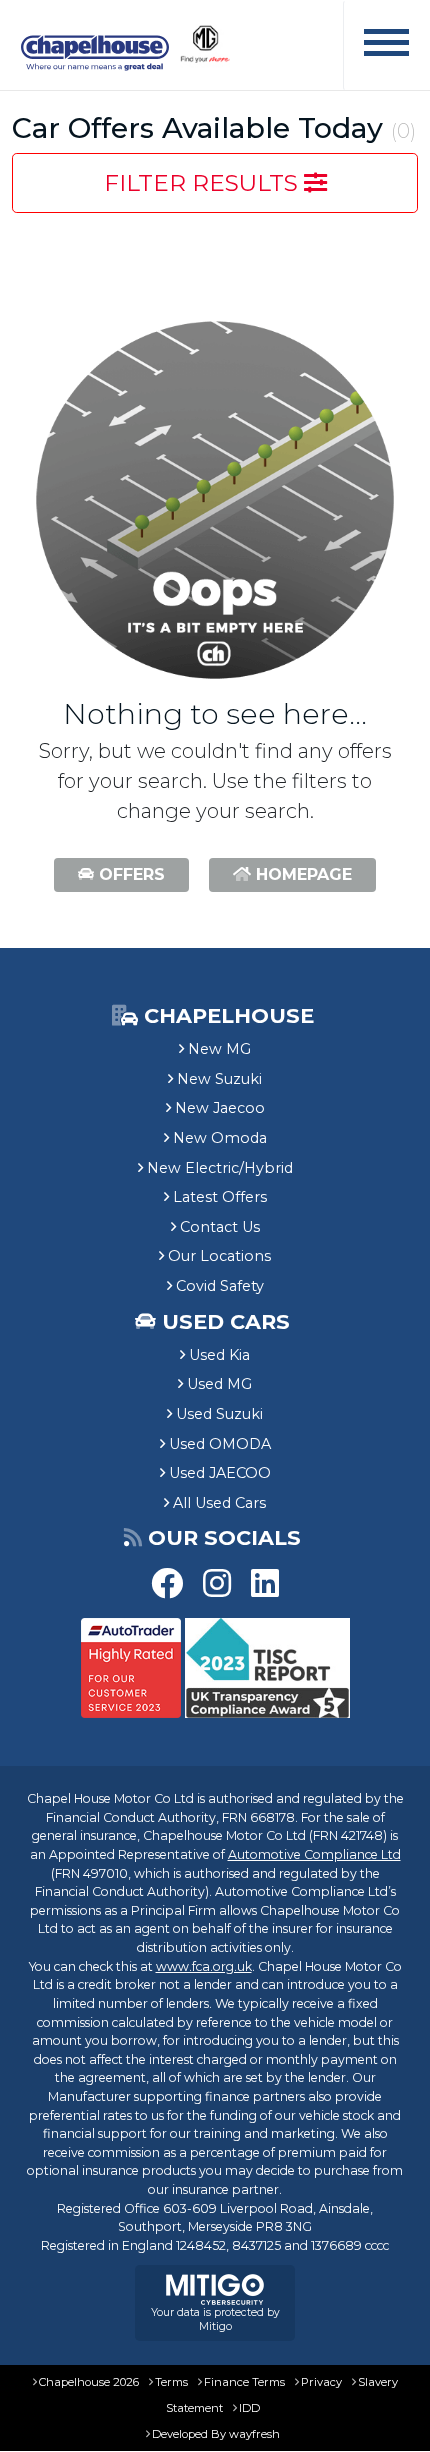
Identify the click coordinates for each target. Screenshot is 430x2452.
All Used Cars (219, 1503)
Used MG (219, 1384)
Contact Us (220, 1227)
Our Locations (219, 1256)
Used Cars (226, 1321)
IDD (249, 2408)
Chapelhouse (226, 1015)
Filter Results (204, 183)
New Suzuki (219, 1079)
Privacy (321, 2382)
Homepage (301, 874)
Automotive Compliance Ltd (314, 1854)
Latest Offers (220, 1197)
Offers (129, 874)
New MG (219, 1049)
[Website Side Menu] (386, 45)
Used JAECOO (220, 1473)
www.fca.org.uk (204, 1966)
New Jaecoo (220, 1108)
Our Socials (224, 1537)
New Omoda (220, 1138)
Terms (171, 2382)
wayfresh (254, 2434)
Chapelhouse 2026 (89, 2382)
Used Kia (219, 1355)
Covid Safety (220, 1286)
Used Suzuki (219, 1414)
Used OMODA (220, 1444)
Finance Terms (244, 2382)
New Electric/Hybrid (220, 1168)
